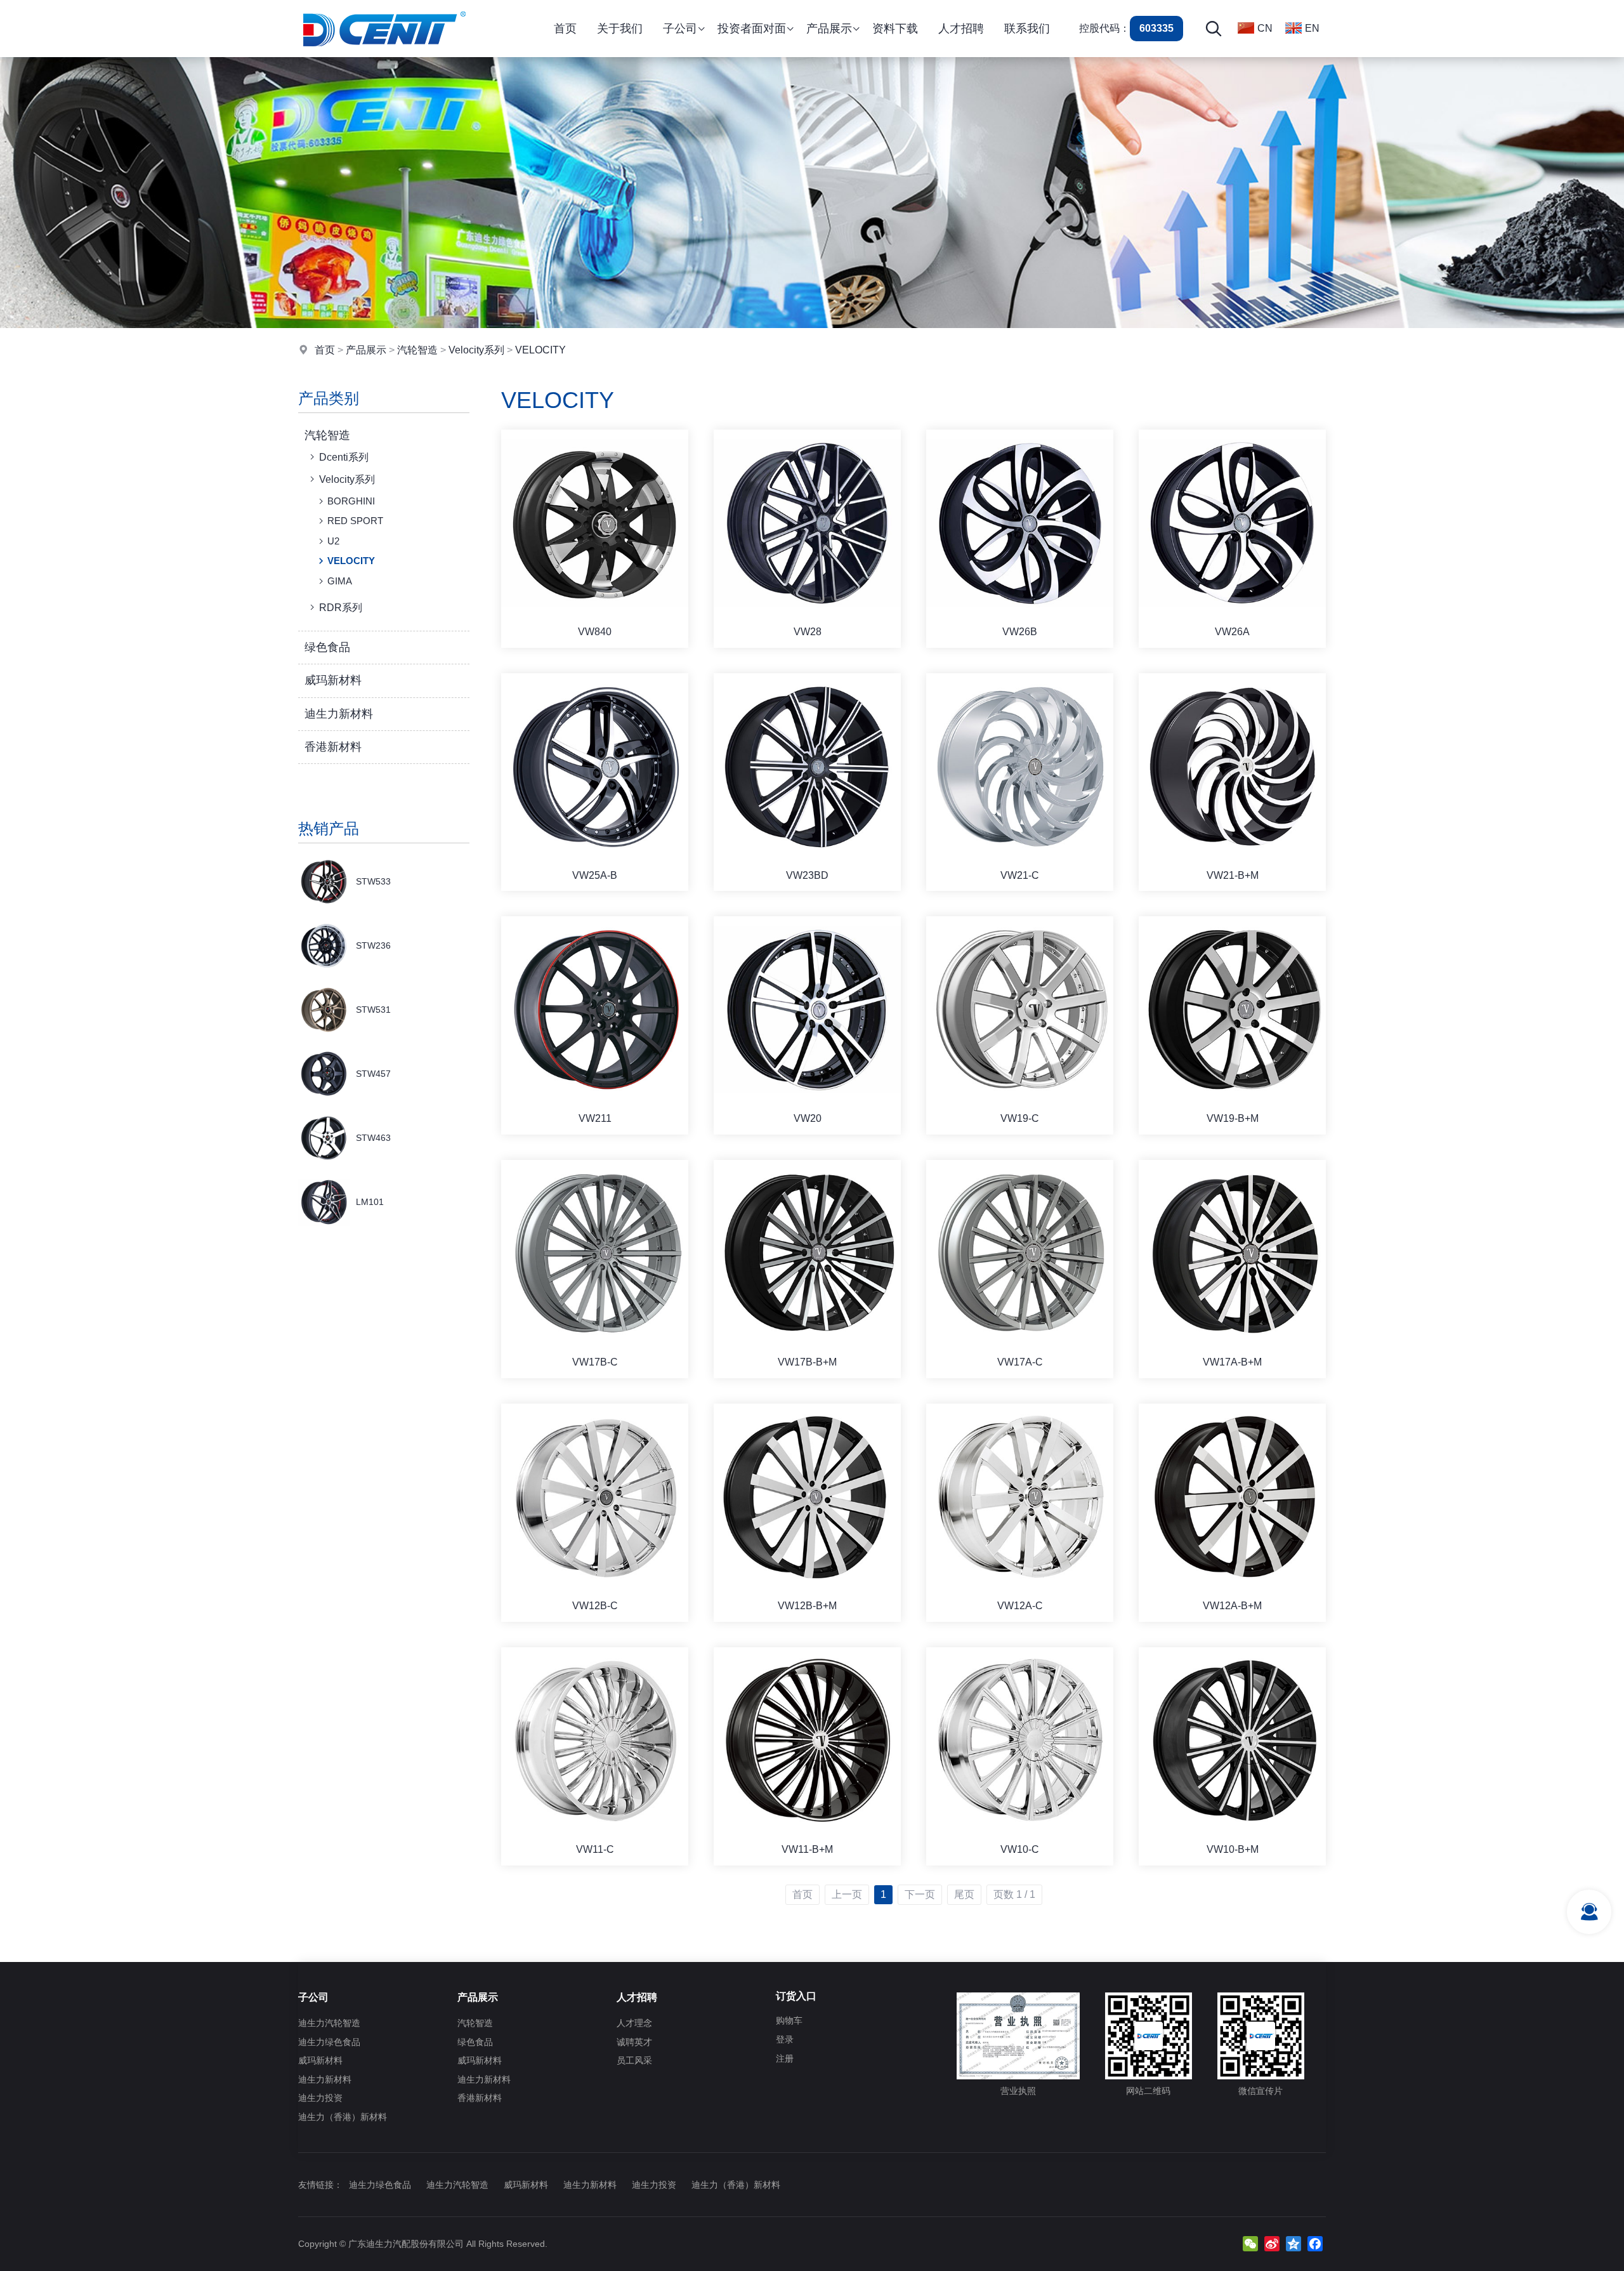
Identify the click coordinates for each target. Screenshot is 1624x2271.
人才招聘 (637, 1997)
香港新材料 (333, 747)
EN (1312, 28)
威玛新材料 (333, 680)
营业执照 (1018, 2091)
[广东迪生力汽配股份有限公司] (384, 54)
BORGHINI (351, 501)
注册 (785, 2058)
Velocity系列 (476, 350)
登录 (785, 2039)
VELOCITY (540, 350)
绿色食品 (327, 647)
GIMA (340, 581)
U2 (333, 541)
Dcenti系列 (344, 457)
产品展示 (366, 350)
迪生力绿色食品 (329, 2042)
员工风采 (634, 2060)
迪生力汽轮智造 (329, 2023)
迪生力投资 (320, 2098)
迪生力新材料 (339, 714)
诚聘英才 (634, 2042)
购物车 (789, 2020)
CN (1265, 28)
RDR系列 (341, 608)
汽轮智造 (417, 350)
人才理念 (634, 2023)
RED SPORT (355, 521)
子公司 (313, 1997)
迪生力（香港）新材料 (343, 2117)
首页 (325, 350)
